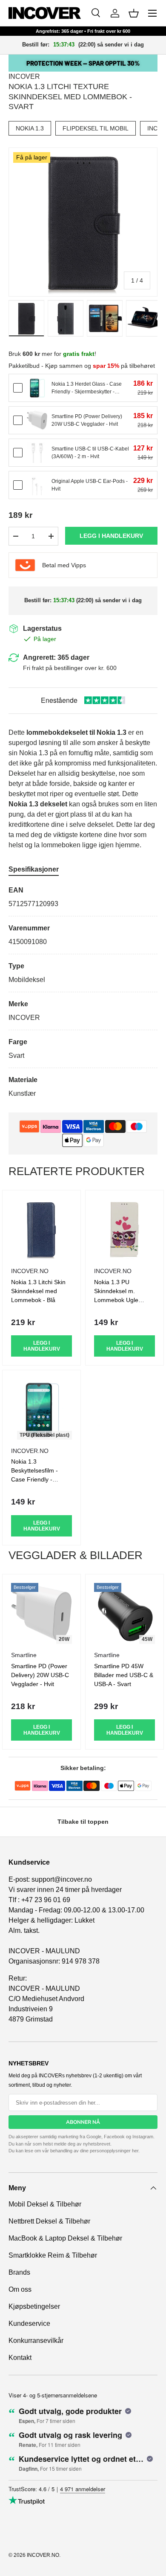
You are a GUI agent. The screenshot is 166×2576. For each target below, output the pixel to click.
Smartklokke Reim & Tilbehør (53, 2255)
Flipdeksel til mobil (96, 128)
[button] (134, 13)
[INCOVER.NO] (45, 13)
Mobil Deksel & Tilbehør (45, 2204)
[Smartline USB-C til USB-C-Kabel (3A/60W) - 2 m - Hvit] (37, 453)
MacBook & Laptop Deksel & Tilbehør (65, 2238)
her (135, 2151)
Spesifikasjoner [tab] (34, 869)
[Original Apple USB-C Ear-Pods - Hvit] (37, 485)
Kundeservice (29, 2323)
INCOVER (24, 77)
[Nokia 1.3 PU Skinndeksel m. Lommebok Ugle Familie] (124, 1229)
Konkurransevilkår (36, 2341)
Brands (19, 2272)
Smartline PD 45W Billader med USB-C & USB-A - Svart (124, 1675)
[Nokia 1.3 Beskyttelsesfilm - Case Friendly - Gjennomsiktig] (41, 1409)
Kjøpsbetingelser (34, 2306)
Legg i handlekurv (111, 536)
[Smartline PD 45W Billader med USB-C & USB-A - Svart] (124, 1613)
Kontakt (20, 2358)
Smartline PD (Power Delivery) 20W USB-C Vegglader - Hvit (40, 1675)
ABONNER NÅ (83, 2122)
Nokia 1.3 (30, 128)
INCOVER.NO (43, 2555)
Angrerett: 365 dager (56, 657)
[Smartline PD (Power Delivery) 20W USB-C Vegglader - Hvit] (37, 420)
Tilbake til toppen (83, 1822)
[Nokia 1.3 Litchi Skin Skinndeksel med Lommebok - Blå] (41, 1229)
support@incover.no (62, 1879)
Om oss (20, 2289)
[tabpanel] (83, 992)
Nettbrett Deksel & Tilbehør (49, 2221)
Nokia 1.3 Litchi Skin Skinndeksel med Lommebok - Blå (38, 1291)
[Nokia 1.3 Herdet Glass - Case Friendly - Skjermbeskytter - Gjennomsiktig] (37, 388)
